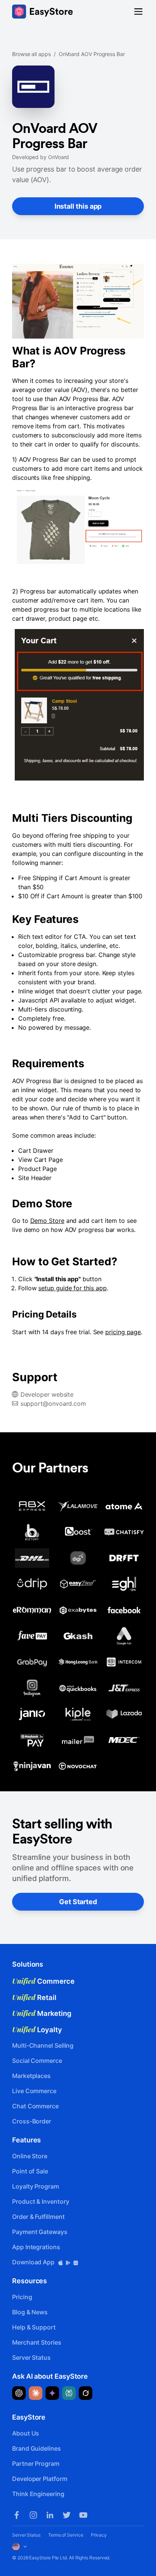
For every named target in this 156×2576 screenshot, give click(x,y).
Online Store (30, 2156)
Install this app (78, 206)
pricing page (123, 1332)
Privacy (99, 2535)
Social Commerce (37, 2061)
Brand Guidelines (37, 2448)
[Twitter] (67, 2515)
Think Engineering (38, 2494)
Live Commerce (34, 2091)
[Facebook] (17, 2515)
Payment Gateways (40, 2232)
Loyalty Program (36, 2186)
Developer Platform (40, 2479)
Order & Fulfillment (38, 2217)
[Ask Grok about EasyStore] (86, 2393)
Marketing (42, 2013)
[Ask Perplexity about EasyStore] (69, 2393)
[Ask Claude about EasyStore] (36, 2393)
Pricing (22, 2297)
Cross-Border (32, 2121)
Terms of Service (66, 2535)
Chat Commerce (35, 2106)
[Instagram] (33, 2515)
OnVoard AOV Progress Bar (92, 54)
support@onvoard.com (53, 1404)
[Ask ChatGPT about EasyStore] (19, 2393)
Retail (34, 1997)
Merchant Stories (37, 2342)
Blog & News (30, 2312)
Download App (34, 2262)
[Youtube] (83, 2515)
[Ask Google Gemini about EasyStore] (52, 2393)
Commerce (43, 1981)
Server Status (31, 2357)
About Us (26, 2433)
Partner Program (36, 2464)
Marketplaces (31, 2076)
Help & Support (34, 2327)
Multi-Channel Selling (43, 2045)
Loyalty (37, 2030)
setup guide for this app (72, 1288)
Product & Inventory (41, 2201)
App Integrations (36, 2247)
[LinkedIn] (50, 2515)
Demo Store (47, 1221)
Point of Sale (30, 2171)
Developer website (47, 1394)
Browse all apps (31, 54)
